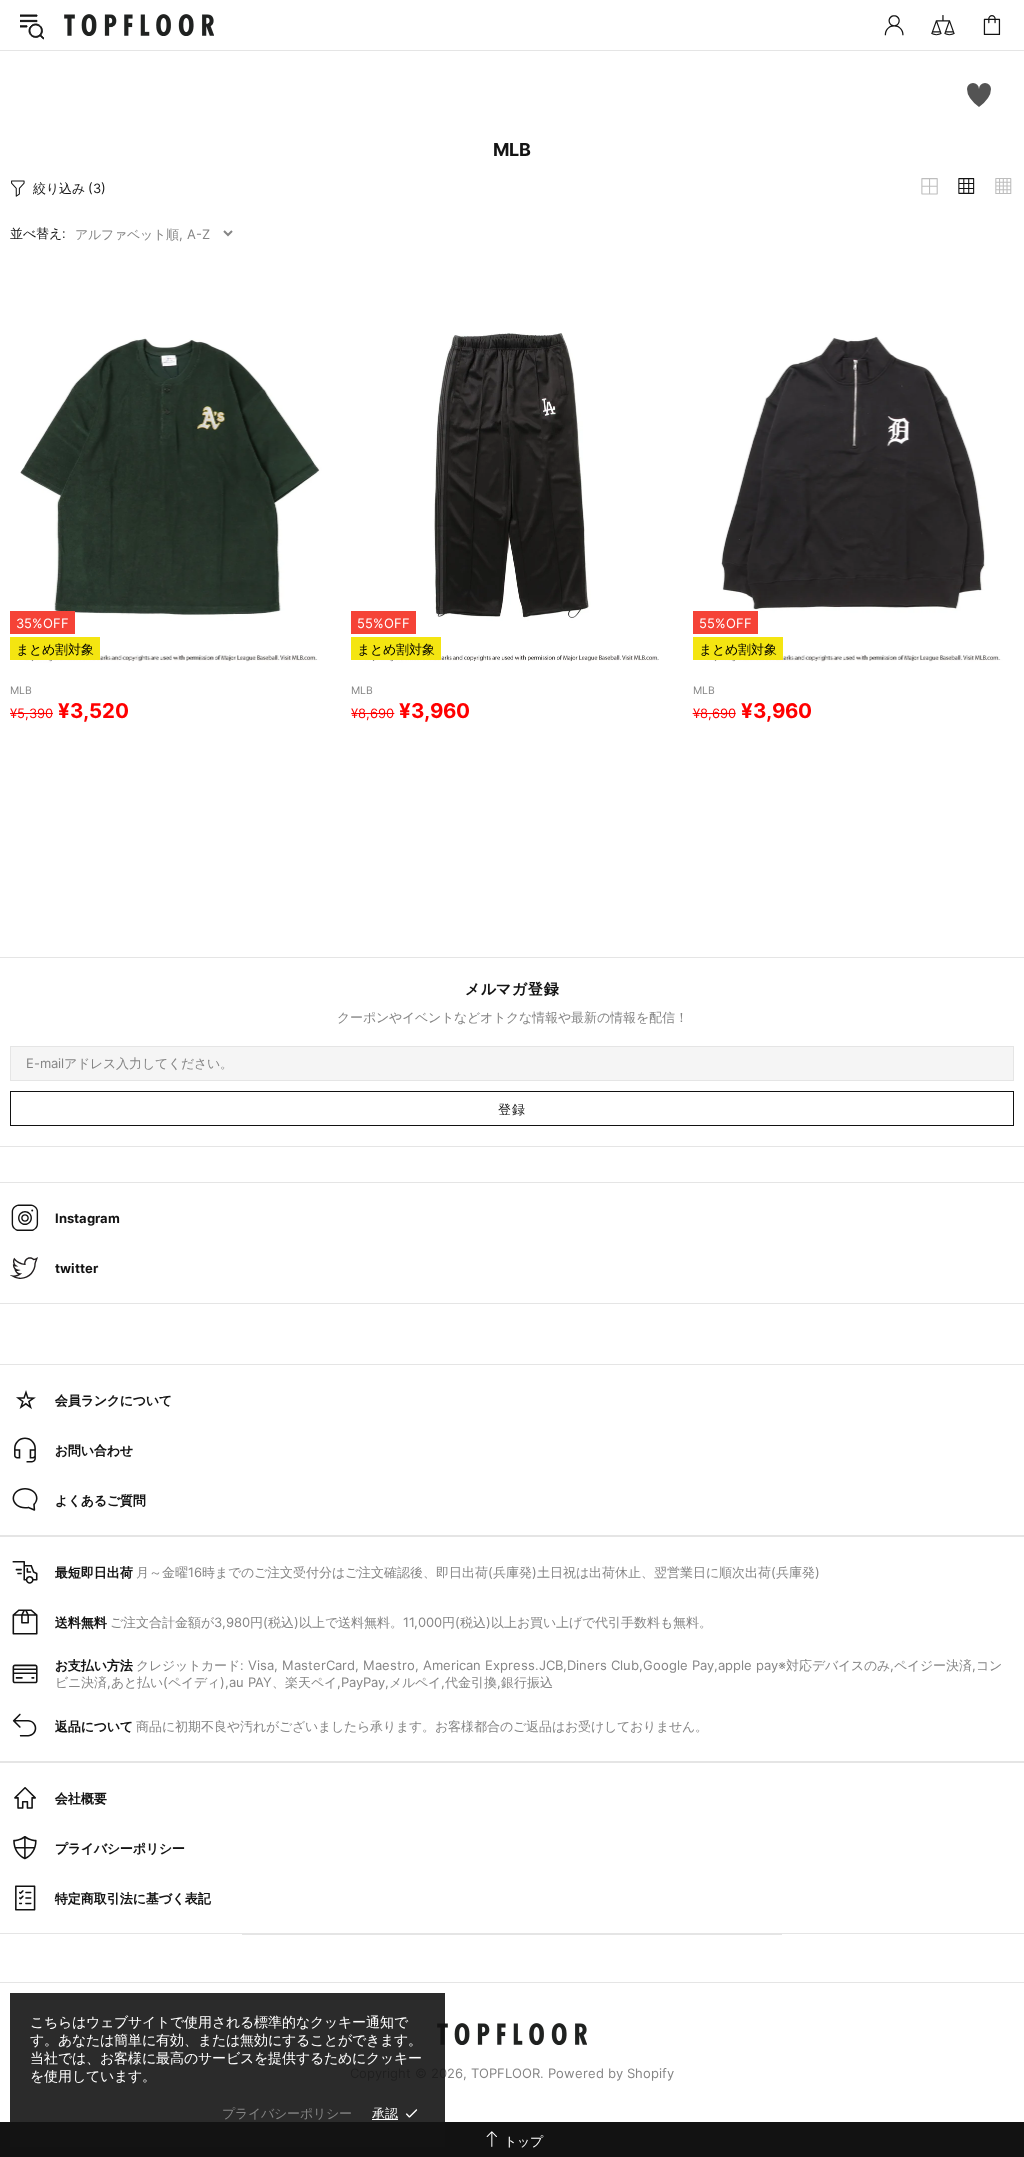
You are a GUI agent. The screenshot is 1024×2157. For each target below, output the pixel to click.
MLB (21, 690)
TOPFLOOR (139, 25)
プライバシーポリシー (287, 2113)
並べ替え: (38, 233)
